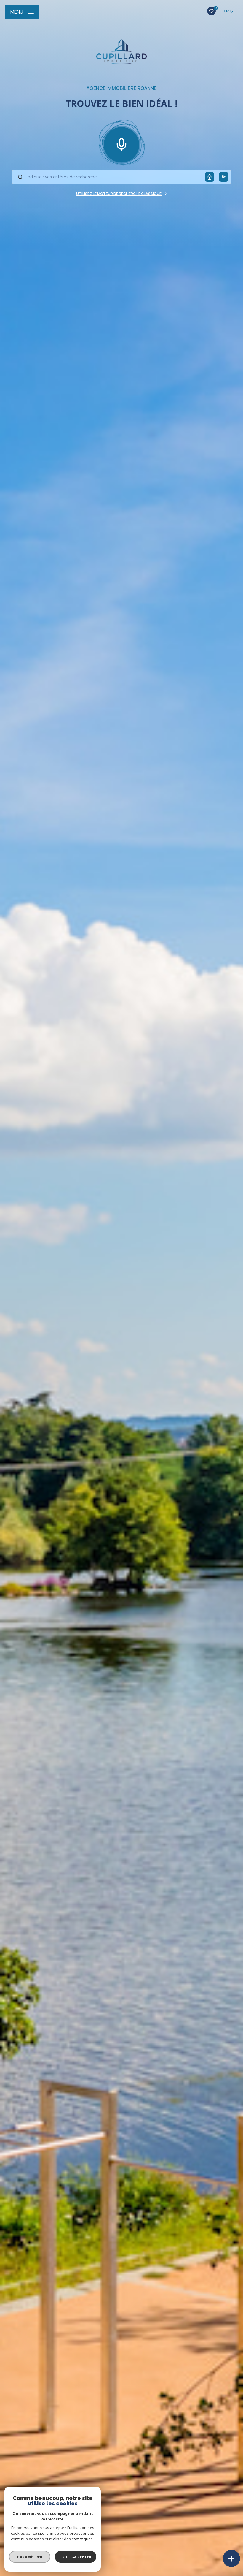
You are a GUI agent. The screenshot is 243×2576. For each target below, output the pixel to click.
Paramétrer (30, 2557)
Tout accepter (76, 2557)
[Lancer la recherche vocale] (121, 143)
